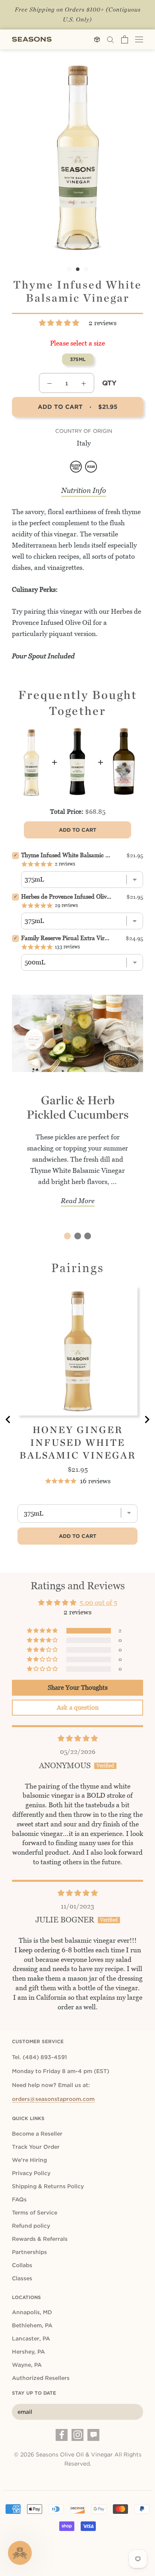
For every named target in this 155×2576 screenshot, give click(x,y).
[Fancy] (93, 2435)
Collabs (22, 2265)
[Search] (110, 39)
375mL (78, 359)
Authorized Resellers (41, 2378)
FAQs (19, 2199)
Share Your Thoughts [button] (78, 1688)
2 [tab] (78, 1236)
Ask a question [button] (78, 1707)
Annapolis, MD (32, 2312)
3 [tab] (88, 1236)
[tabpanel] (77, 1106)
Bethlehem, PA (32, 2325)
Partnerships (29, 2252)
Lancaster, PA (31, 2338)
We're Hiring (29, 2160)
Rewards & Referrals (40, 2239)
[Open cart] (125, 39)
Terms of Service (35, 2213)
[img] (78, 1738)
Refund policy (31, 2226)
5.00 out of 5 (98, 1602)
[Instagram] (77, 2435)
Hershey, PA (28, 2352)
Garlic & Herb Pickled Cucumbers (78, 1107)
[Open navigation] (139, 39)
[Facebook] (62, 2435)
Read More (78, 1201)
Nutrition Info (84, 490)
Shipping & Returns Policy (48, 2186)
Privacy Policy (31, 2173)
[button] (60, 323)
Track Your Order (36, 2147)
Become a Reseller (37, 2134)
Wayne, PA (27, 2365)
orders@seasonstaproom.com (53, 2099)
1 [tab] (67, 1236)
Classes (22, 2278)
